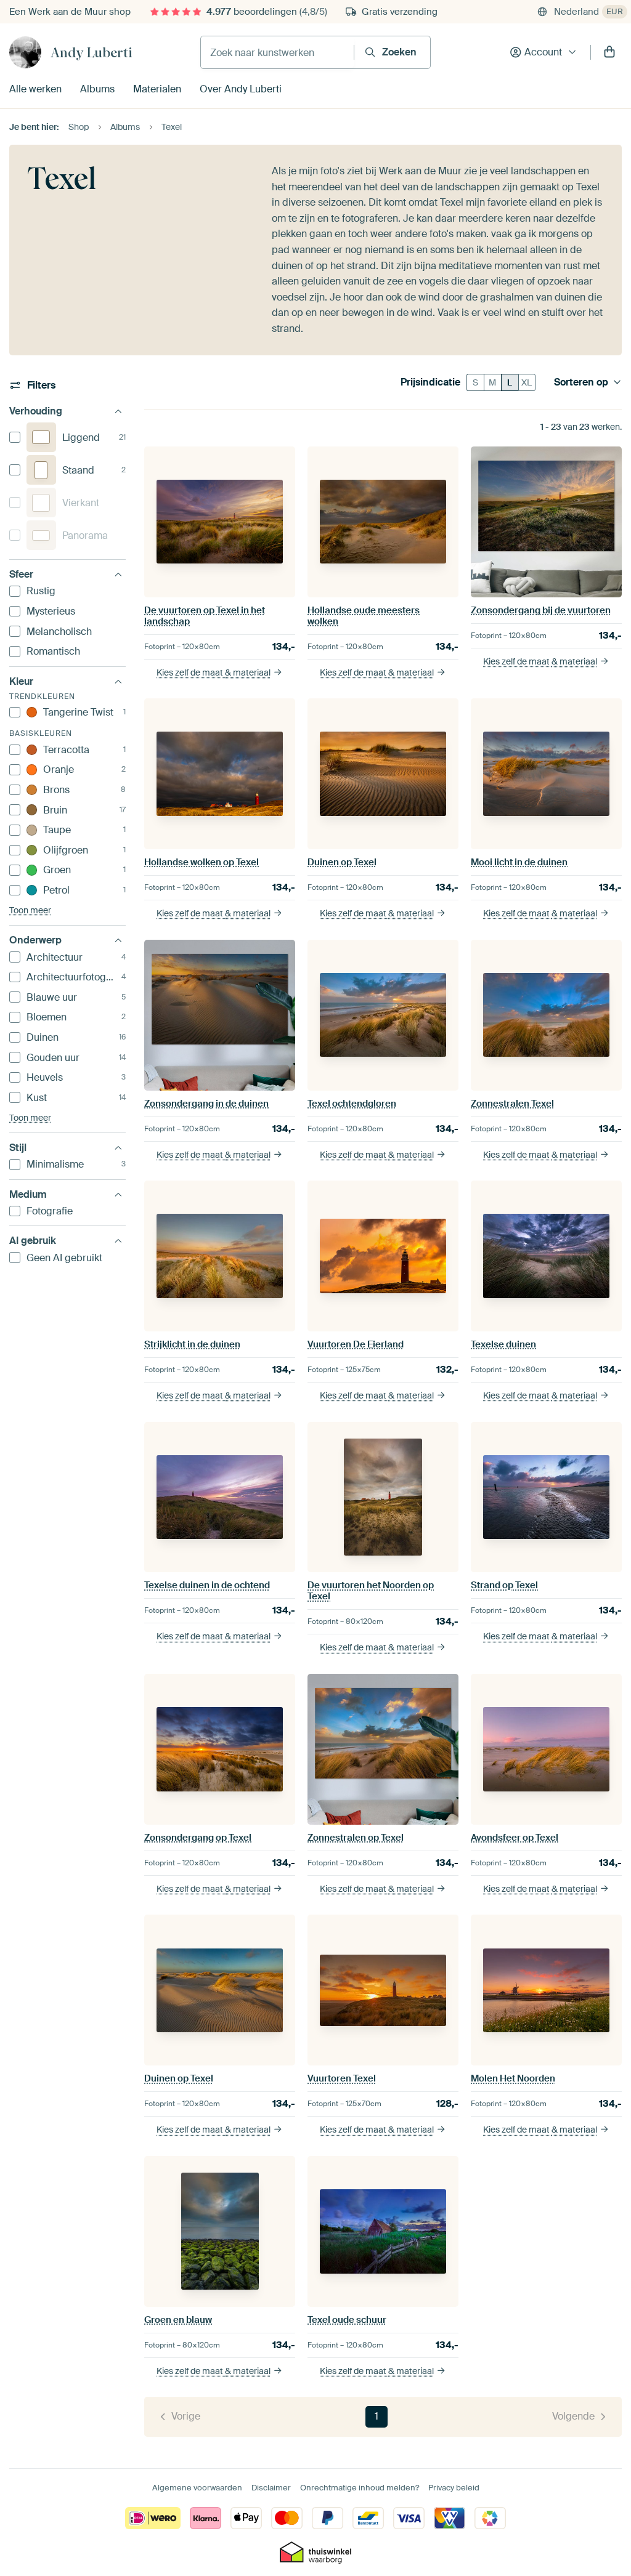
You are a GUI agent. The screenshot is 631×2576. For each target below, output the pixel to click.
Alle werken (35, 89)
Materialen (157, 89)
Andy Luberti (91, 52)
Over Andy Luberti (241, 89)
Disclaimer (271, 2488)
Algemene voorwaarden (197, 2488)
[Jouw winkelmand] (609, 52)
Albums (97, 89)
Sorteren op (581, 382)
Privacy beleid (454, 2488)
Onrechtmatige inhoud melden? (360, 2488)
